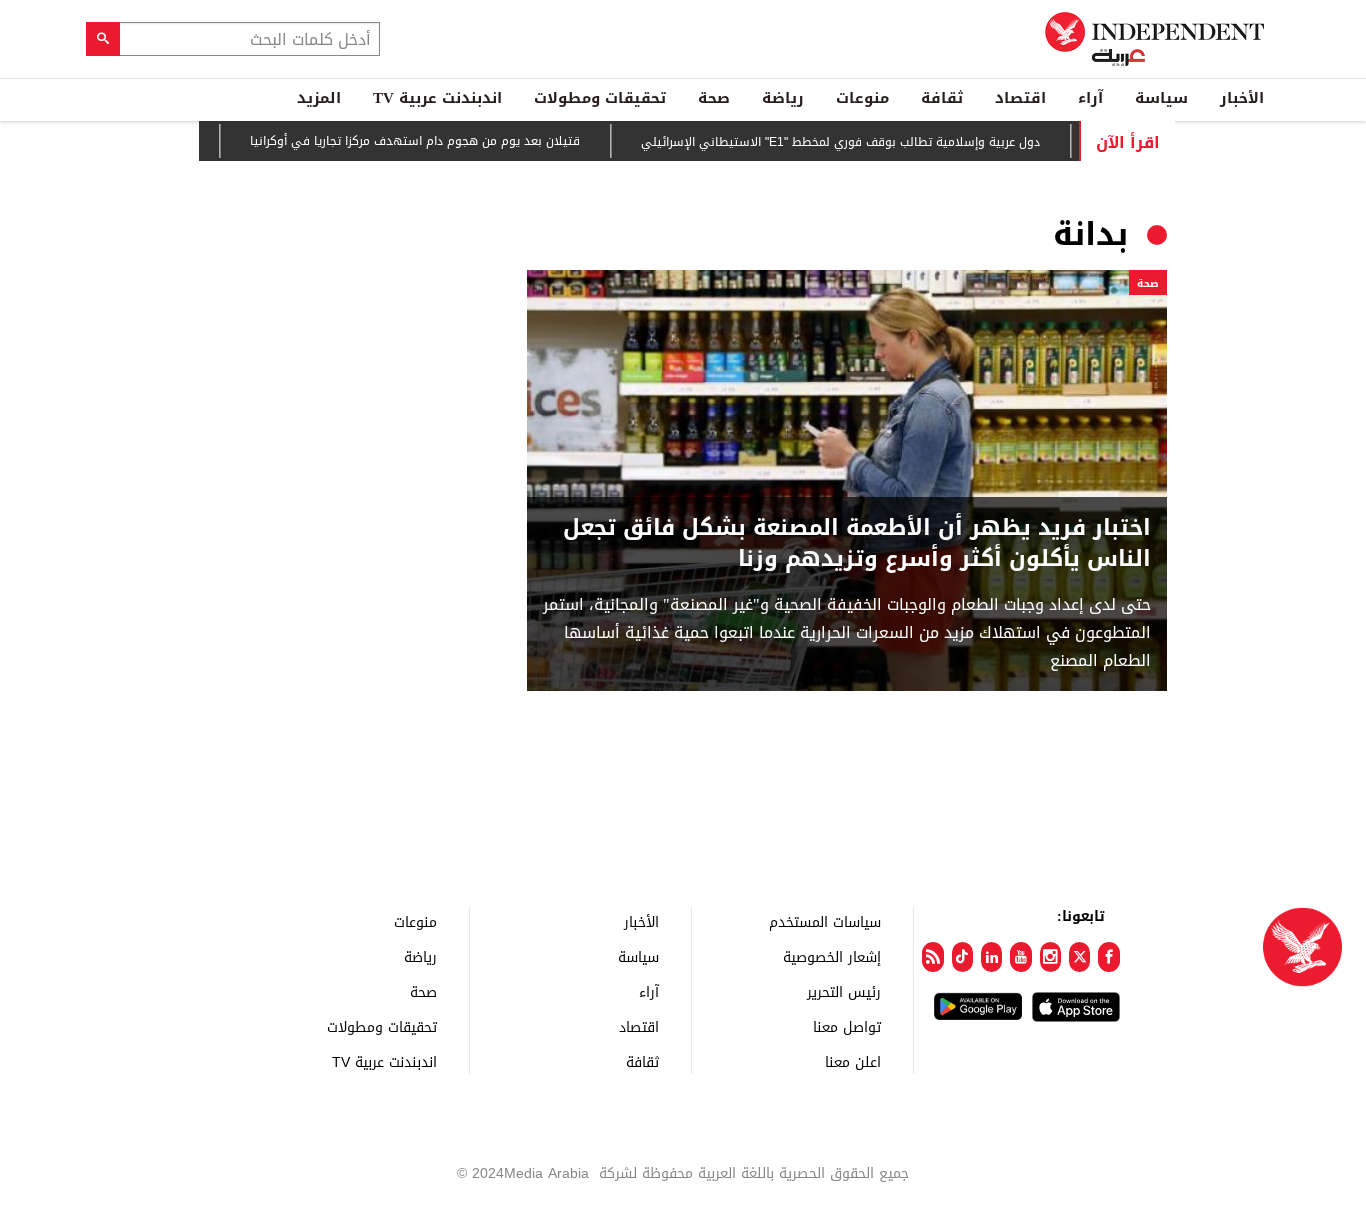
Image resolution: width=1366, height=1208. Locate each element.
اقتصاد (1020, 98)
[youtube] (1020, 957)
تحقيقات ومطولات (600, 98)
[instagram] (1050, 957)
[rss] (932, 957)
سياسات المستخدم (825, 921)
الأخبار (1242, 98)
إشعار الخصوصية (832, 956)
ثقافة (942, 98)
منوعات (862, 98)
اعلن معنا (853, 1061)
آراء (1090, 98)
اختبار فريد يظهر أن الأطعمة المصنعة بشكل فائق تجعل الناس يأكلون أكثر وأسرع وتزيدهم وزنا (857, 544)
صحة (714, 98)
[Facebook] (1108, 957)
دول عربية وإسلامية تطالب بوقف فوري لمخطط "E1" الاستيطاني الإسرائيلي (863, 142)
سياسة (1161, 98)
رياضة (783, 98)
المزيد (319, 98)
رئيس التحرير (844, 991)
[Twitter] (1079, 957)
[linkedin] (991, 957)
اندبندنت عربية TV (437, 98)
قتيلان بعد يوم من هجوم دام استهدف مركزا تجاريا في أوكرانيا (438, 141)
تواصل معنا (847, 1026)
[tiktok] (962, 957)
